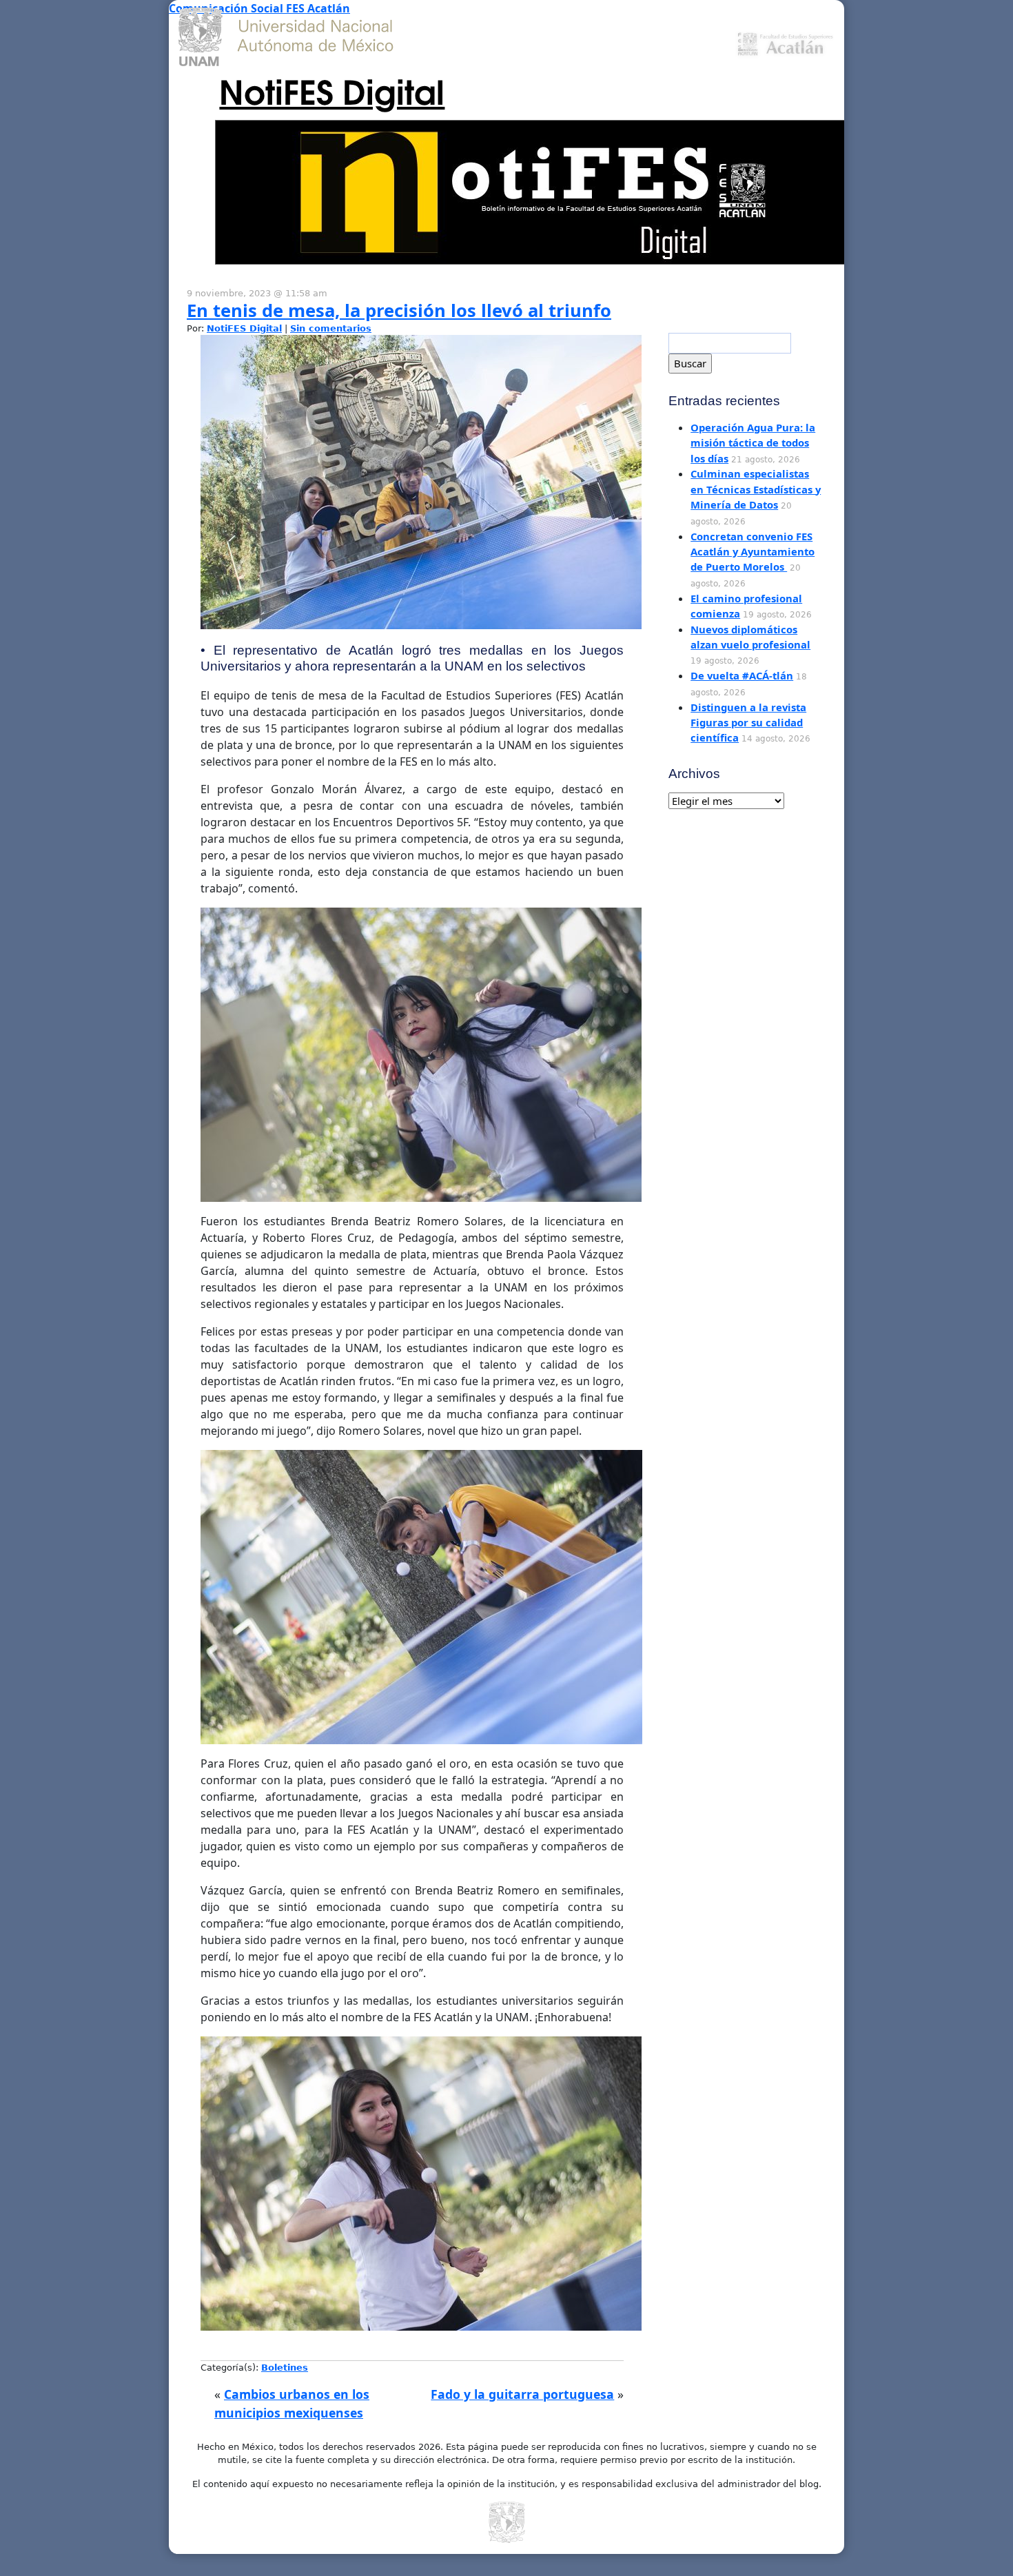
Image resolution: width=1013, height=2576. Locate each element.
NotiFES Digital (332, 90)
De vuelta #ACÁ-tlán (742, 675)
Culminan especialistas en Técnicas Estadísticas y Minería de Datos (756, 489)
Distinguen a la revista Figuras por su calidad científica (748, 723)
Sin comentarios (331, 328)
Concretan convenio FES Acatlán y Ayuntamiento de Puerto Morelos (753, 552)
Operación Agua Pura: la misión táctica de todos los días (753, 443)
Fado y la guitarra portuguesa (522, 2394)
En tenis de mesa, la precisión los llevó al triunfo (399, 310)
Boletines (285, 2368)
